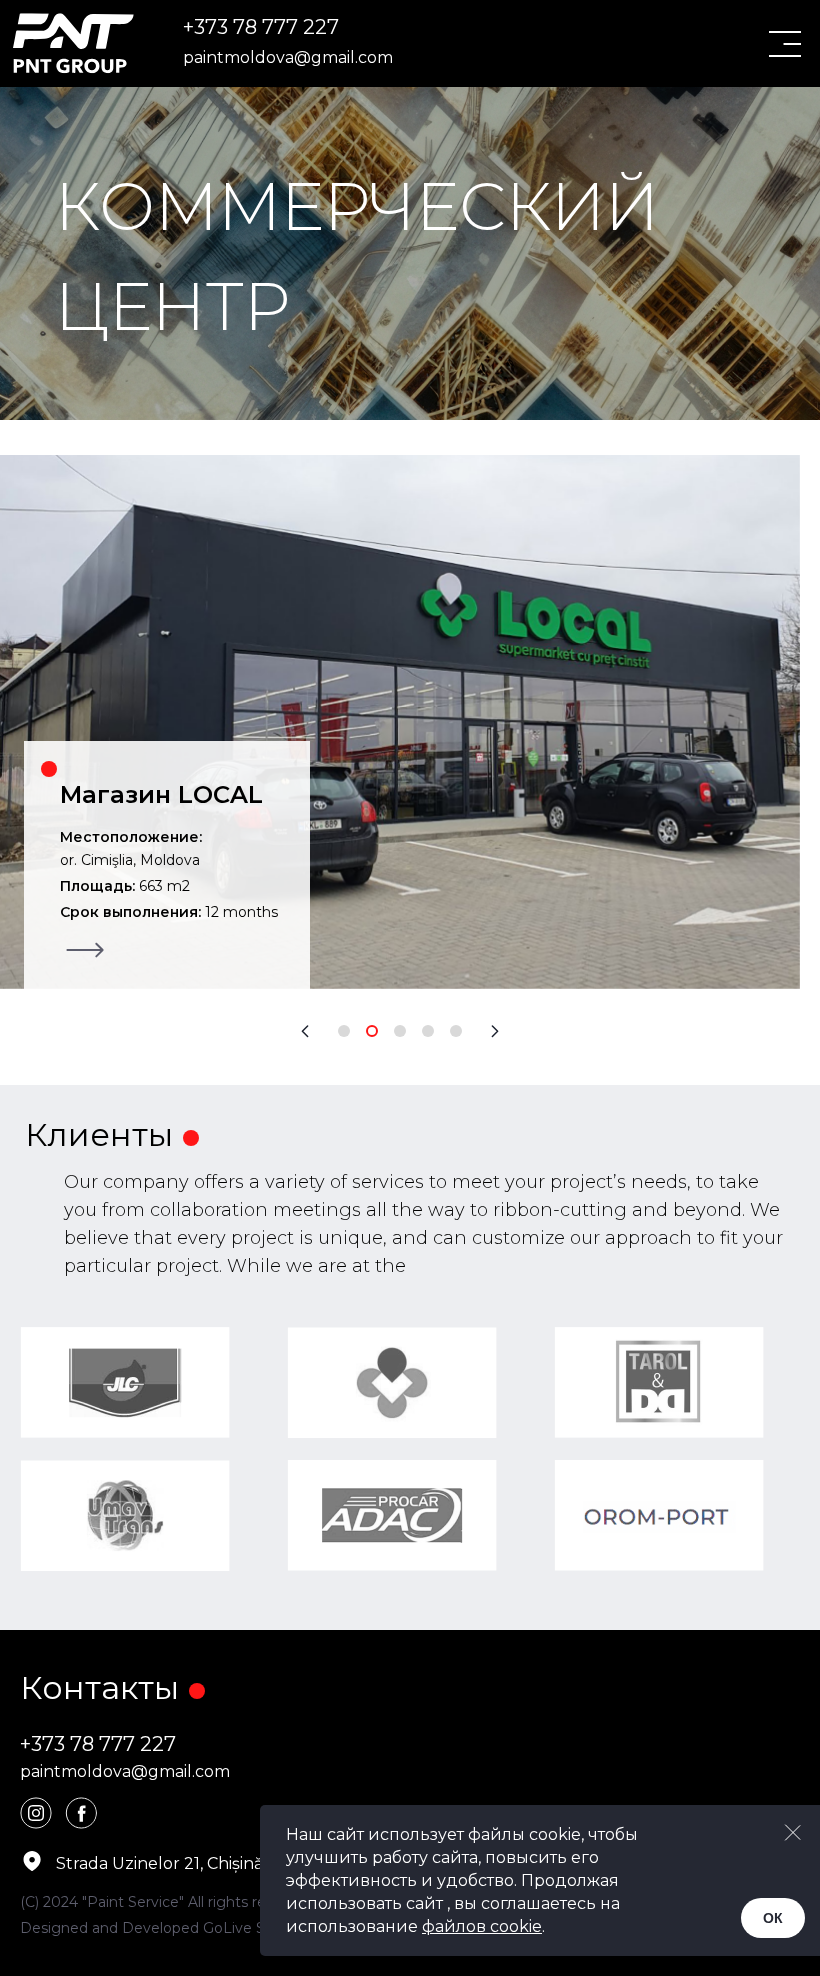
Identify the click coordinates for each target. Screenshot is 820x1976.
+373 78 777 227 (261, 27)
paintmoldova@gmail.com (288, 57)
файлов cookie (482, 1926)
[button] (305, 1031)
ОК (773, 1918)
